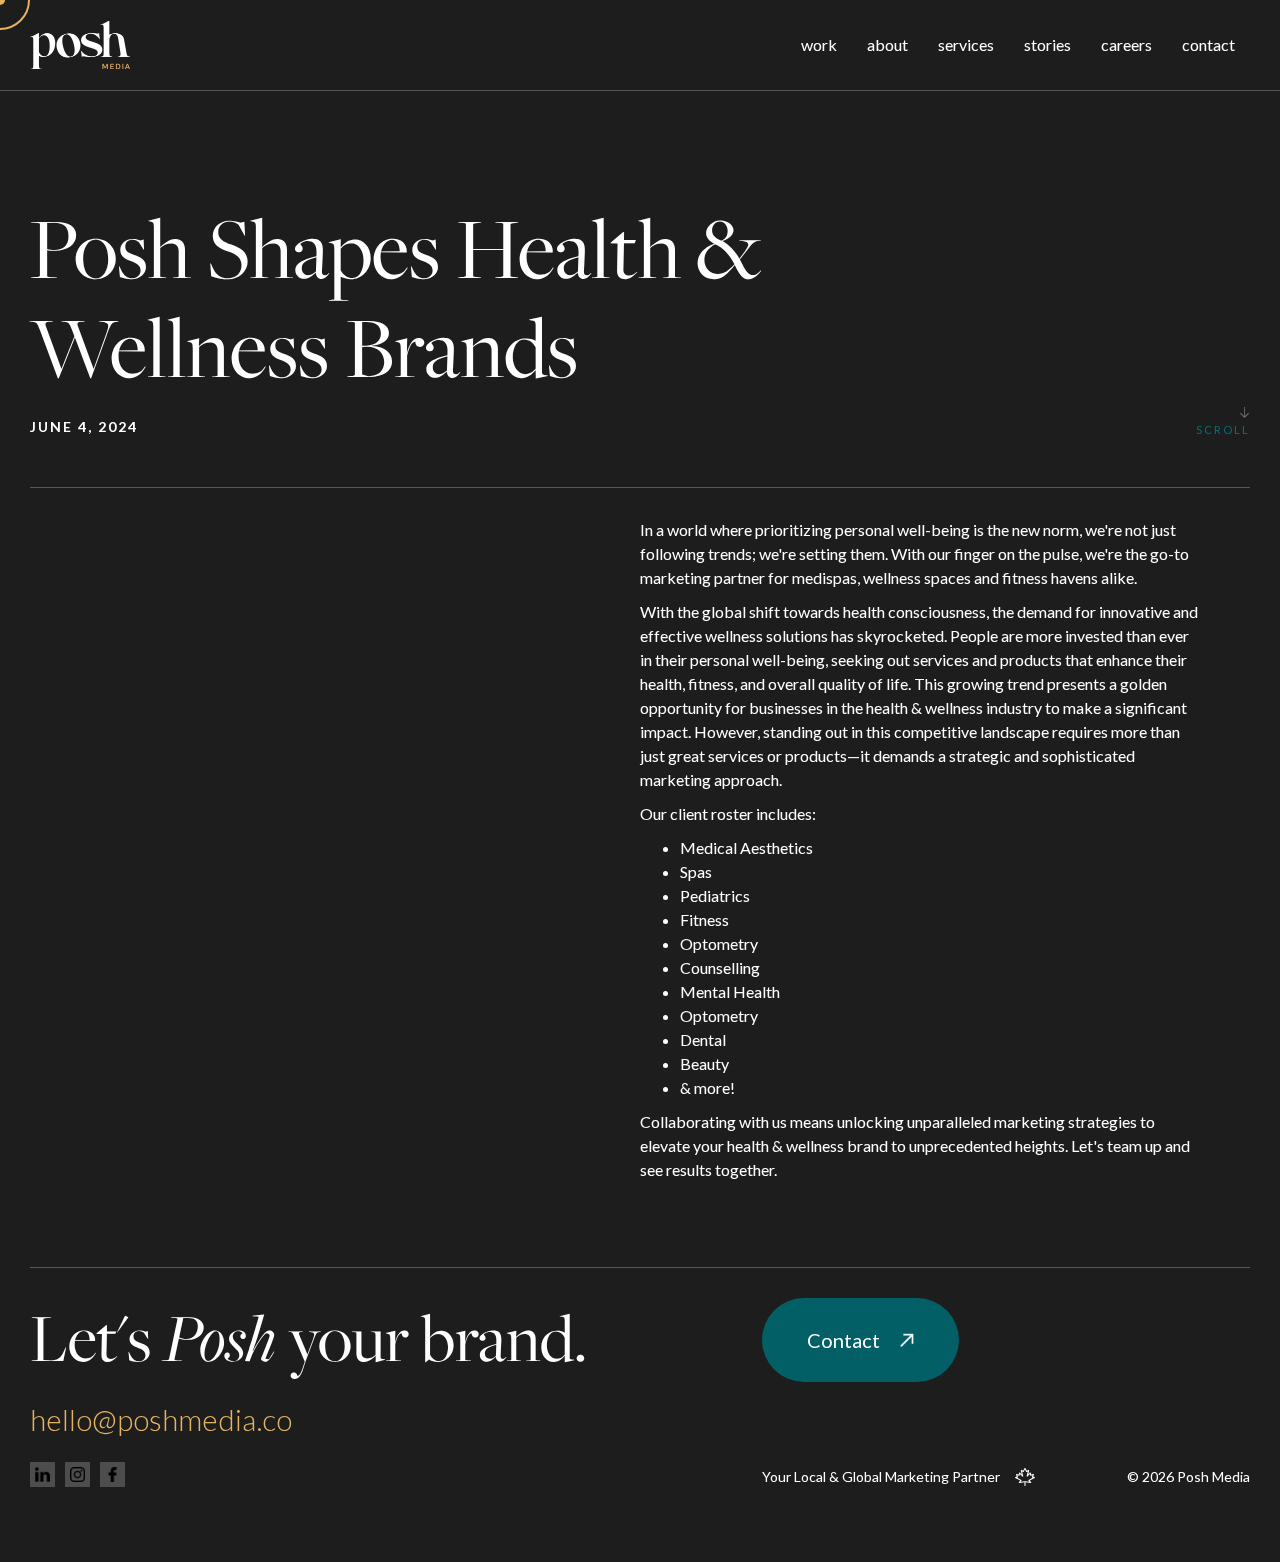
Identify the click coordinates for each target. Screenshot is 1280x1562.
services (966, 44)
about (887, 44)
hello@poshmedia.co (161, 1419)
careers (1126, 44)
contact (1208, 44)
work (819, 44)
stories (1047, 44)
